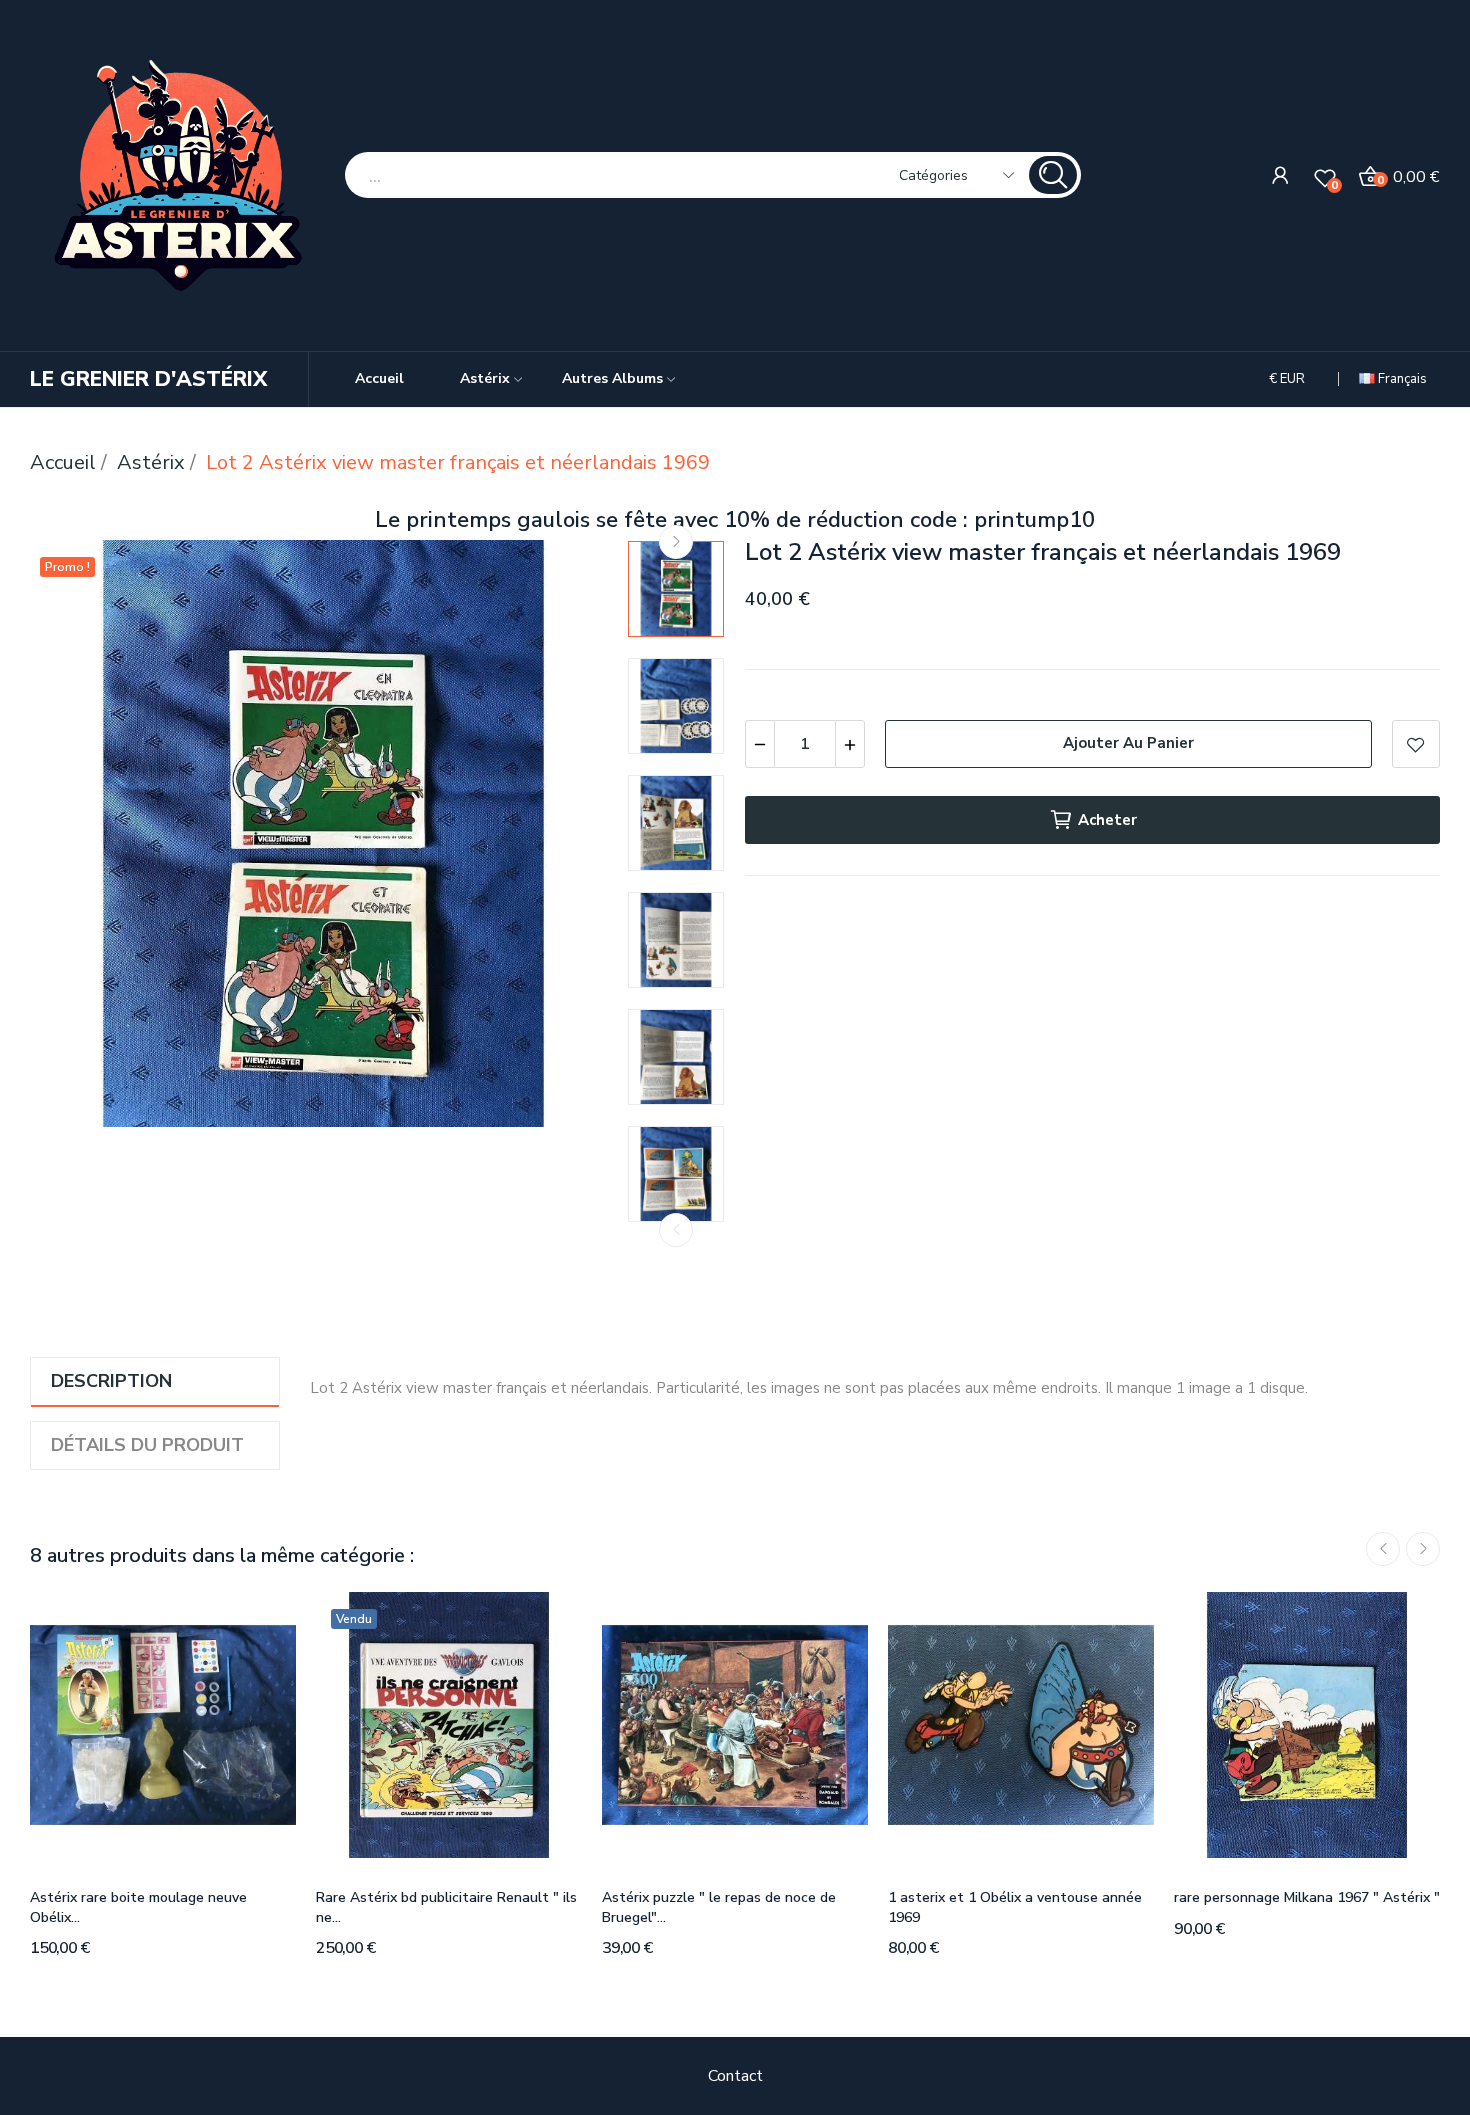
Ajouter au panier (1128, 743)
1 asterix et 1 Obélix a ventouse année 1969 (1015, 1907)
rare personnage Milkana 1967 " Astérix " (1307, 1897)
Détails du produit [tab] (147, 1445)
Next (676, 542)
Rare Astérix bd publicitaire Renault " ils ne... (446, 1907)
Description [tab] (111, 1381)
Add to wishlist (1416, 744)
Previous (676, 1230)
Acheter (1107, 820)
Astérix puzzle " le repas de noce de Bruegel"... (719, 1907)
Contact (735, 2076)
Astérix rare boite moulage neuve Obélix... (138, 1907)
